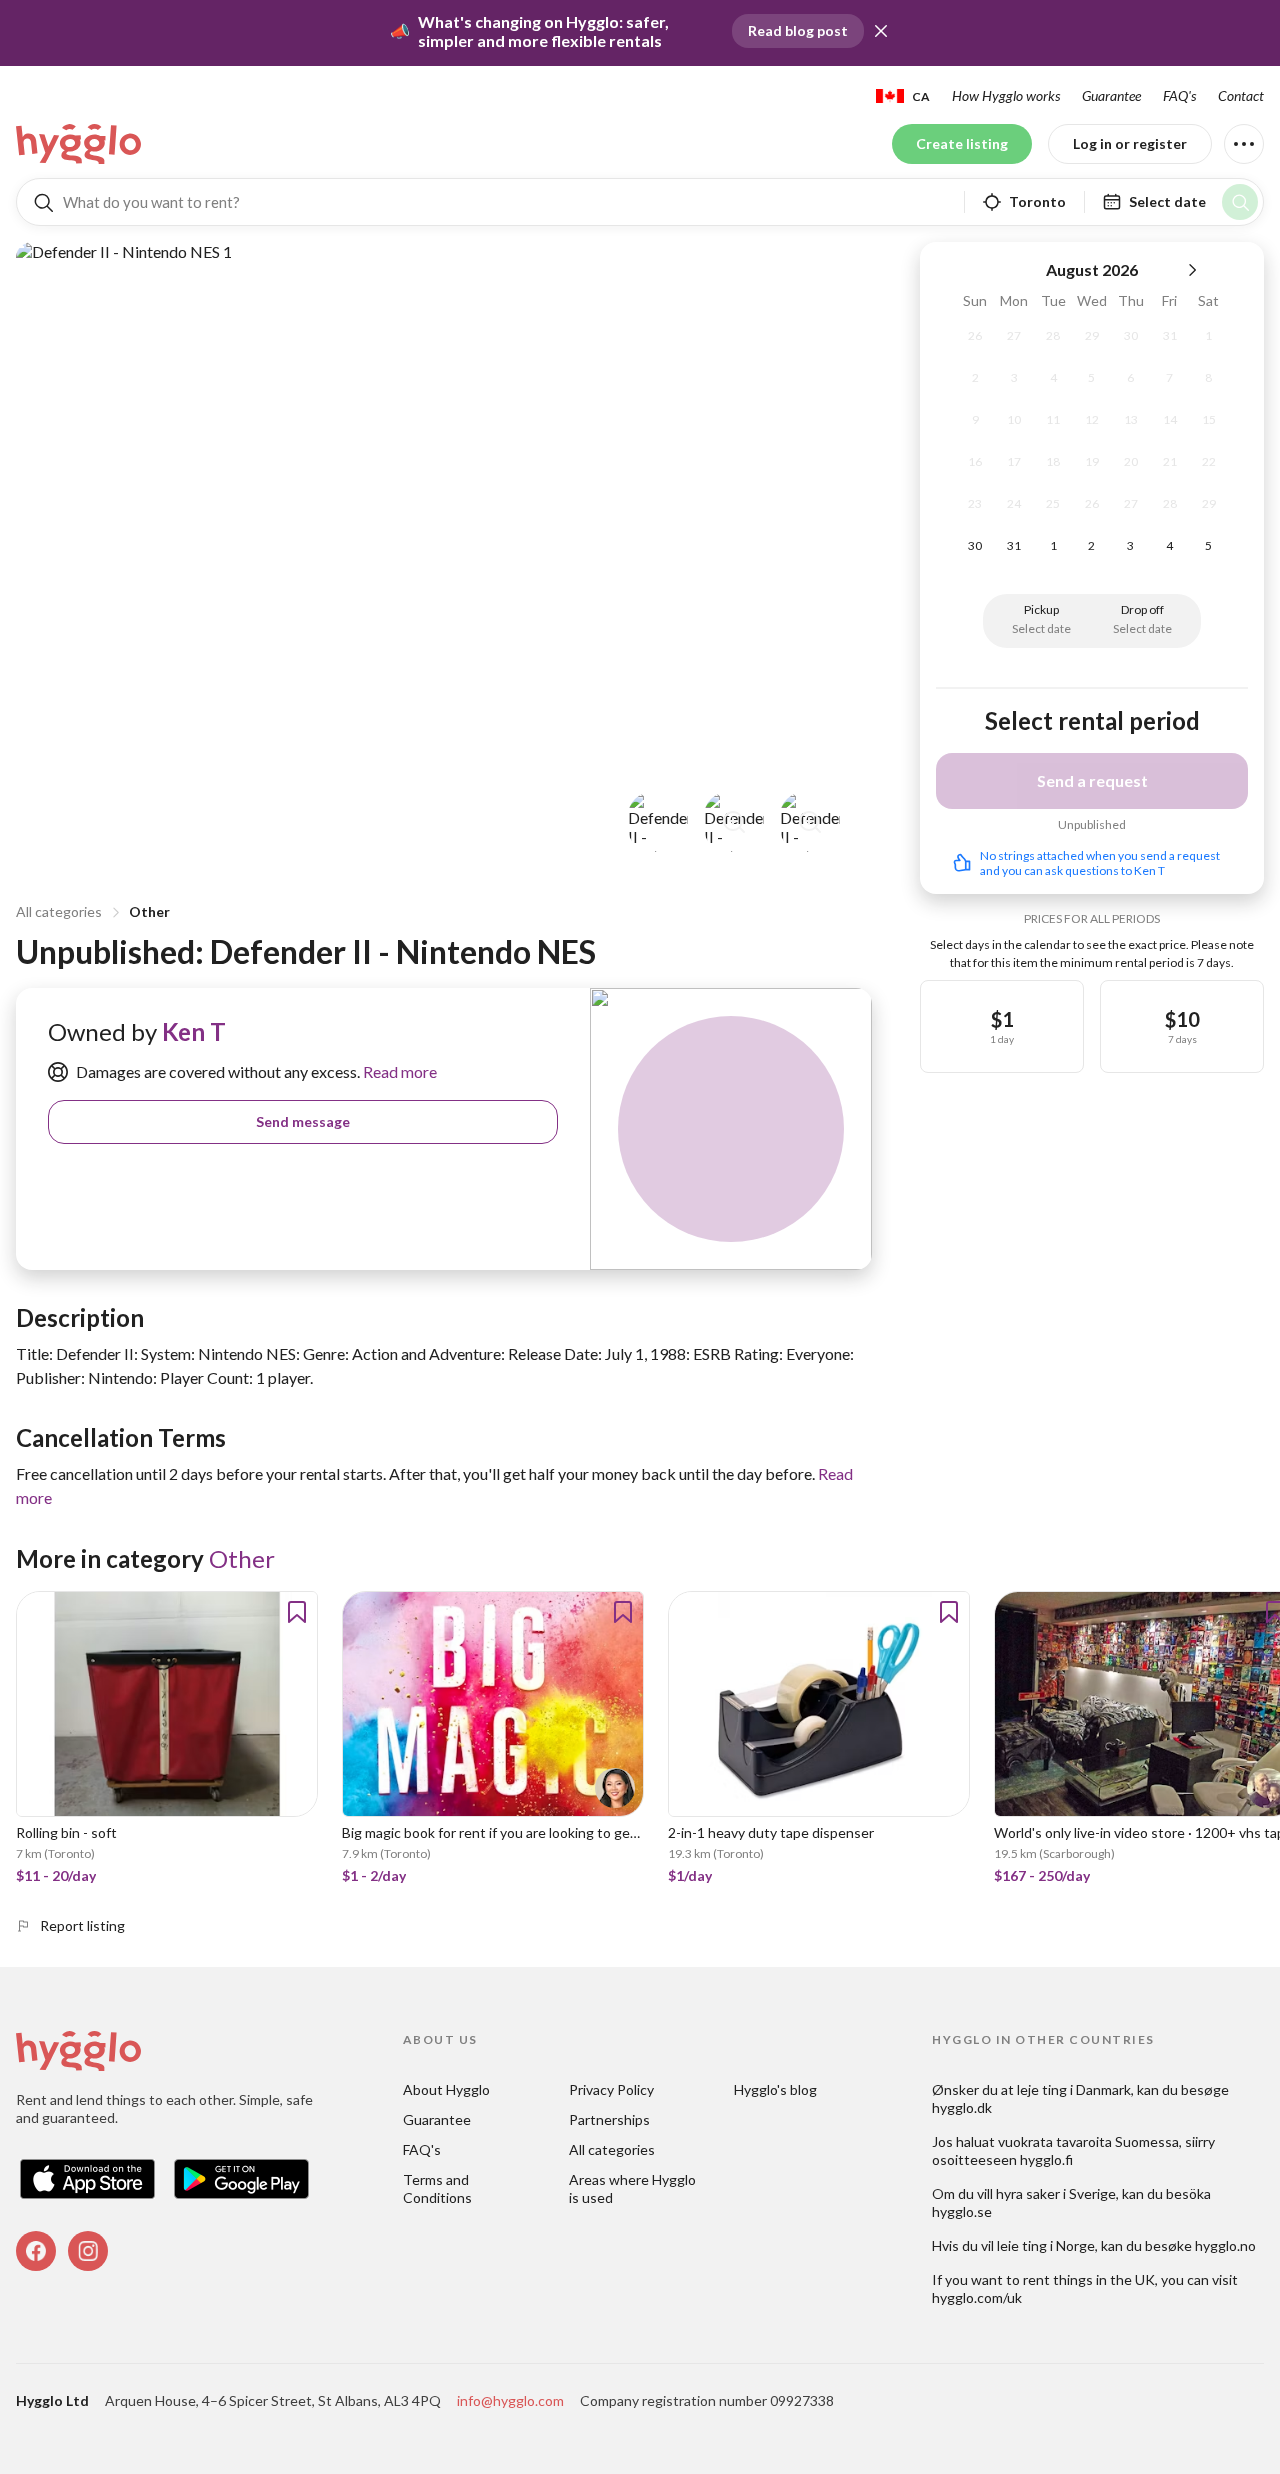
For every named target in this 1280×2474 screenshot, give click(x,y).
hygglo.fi (1046, 2159)
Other (149, 911)
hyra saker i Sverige (1056, 2193)
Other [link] (242, 1558)
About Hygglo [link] (446, 2089)
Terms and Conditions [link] (437, 2188)
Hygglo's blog (775, 2089)
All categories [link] (612, 2149)
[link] (80, 144)
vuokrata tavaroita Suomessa (1088, 2141)
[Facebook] (36, 2251)
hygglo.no (1225, 2245)
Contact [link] (1241, 95)
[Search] (1240, 202)
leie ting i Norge (1046, 2245)
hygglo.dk (962, 2107)
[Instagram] (88, 2251)
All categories (59, 911)
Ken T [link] (194, 1031)
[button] (881, 31)
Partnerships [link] (609, 2119)
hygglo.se (962, 2211)
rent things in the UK (1089, 2279)
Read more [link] (398, 1071)
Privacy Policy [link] (611, 2089)
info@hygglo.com (510, 2400)
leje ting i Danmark (1074, 2089)
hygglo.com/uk (977, 2297)
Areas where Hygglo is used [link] (634, 2188)
